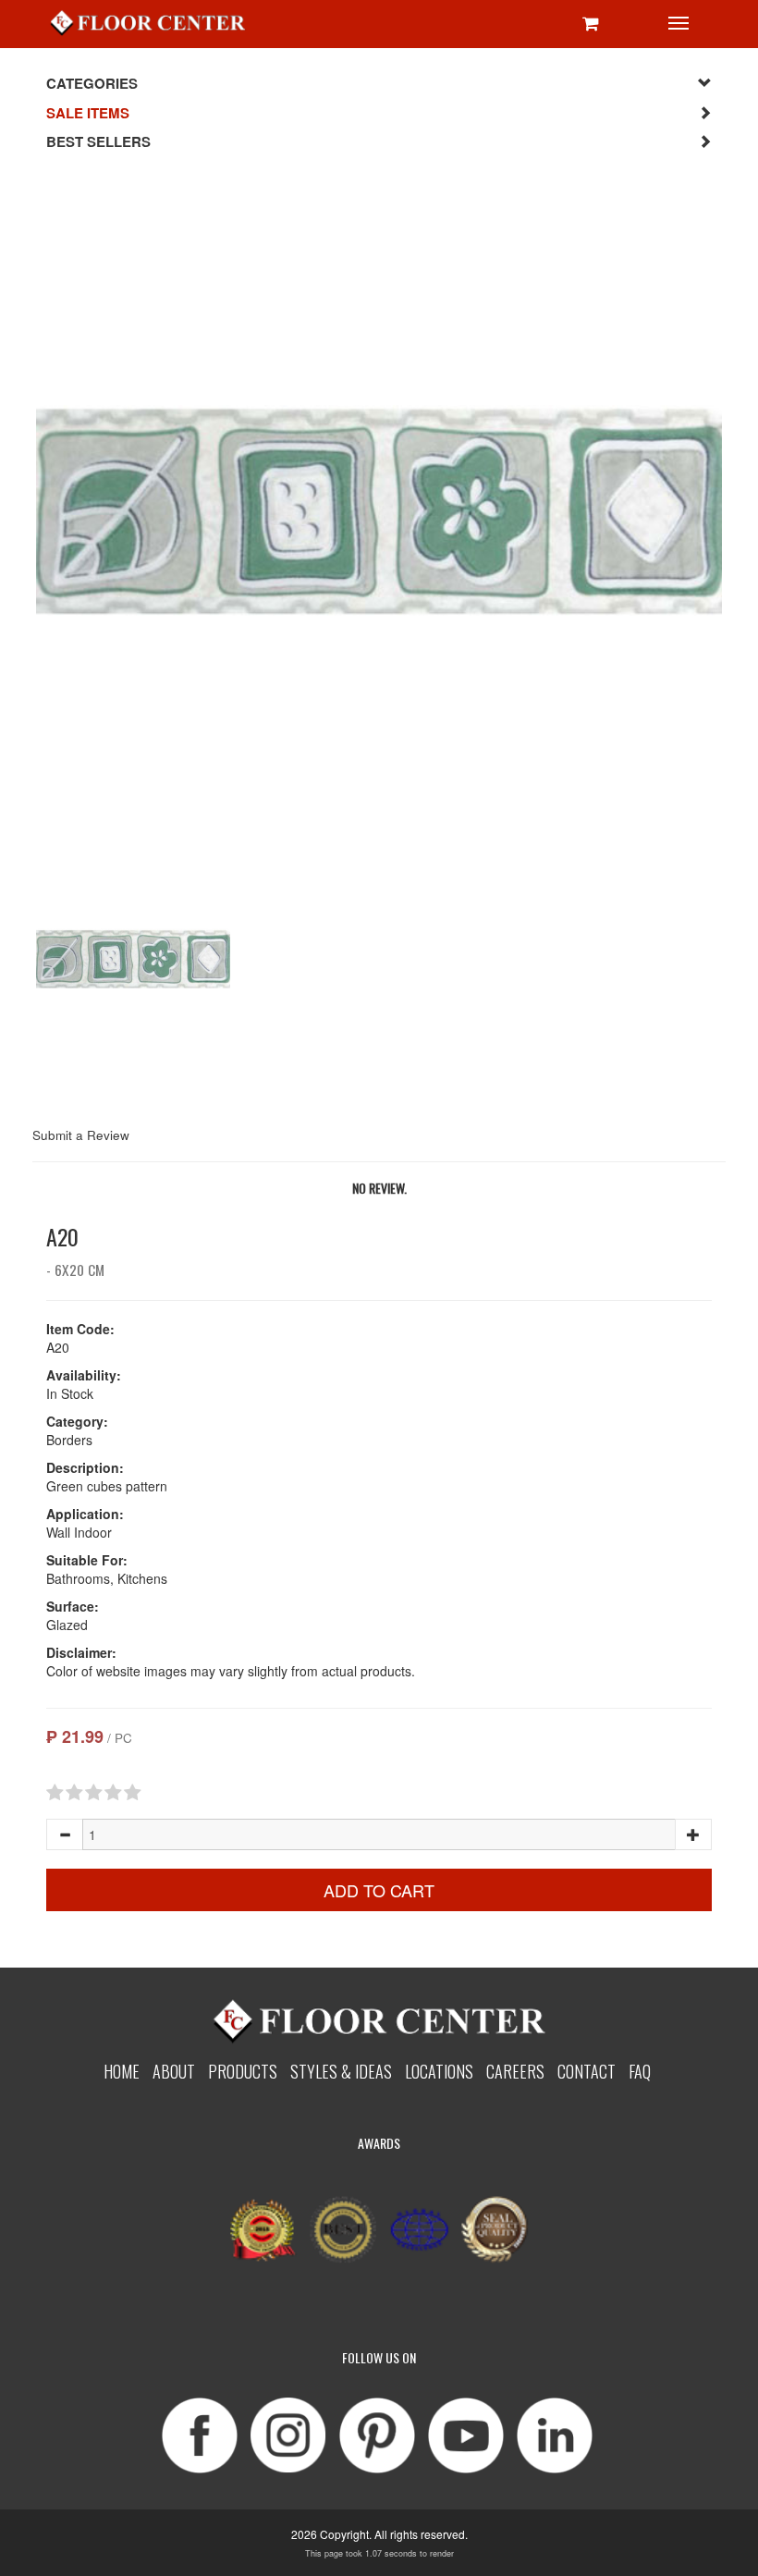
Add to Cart (379, 1890)
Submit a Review (81, 1135)
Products (243, 2071)
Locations (439, 2071)
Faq (640, 2071)
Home (122, 2071)
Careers (515, 2071)
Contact (587, 2071)
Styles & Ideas (341, 2071)
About (174, 2071)
